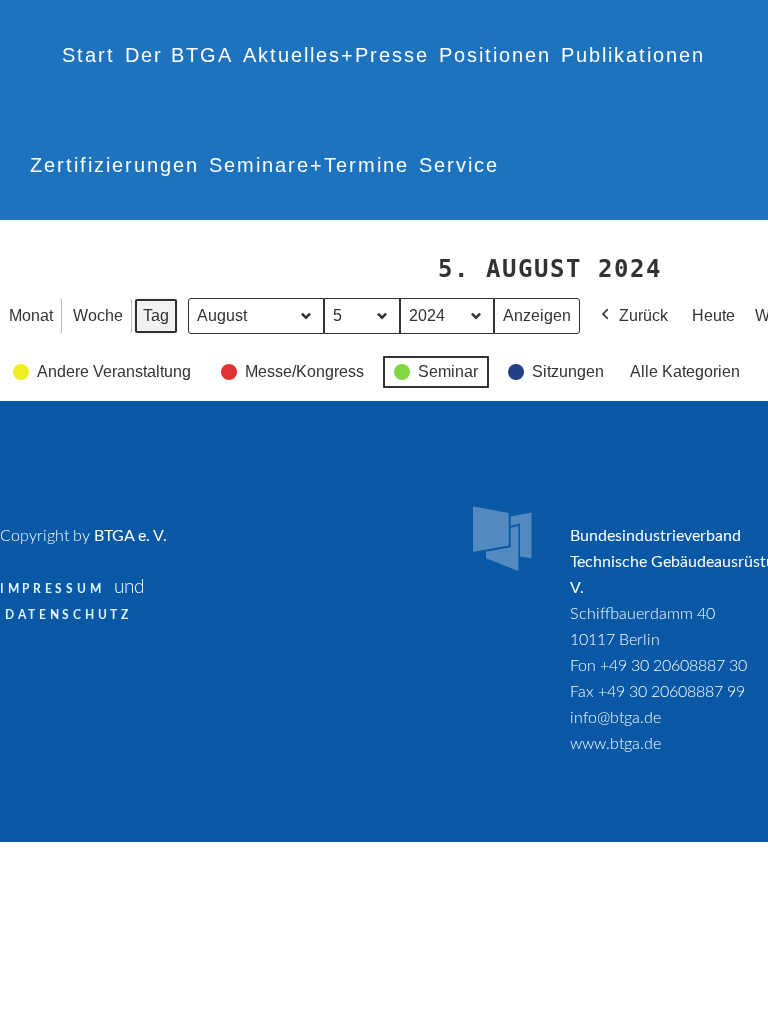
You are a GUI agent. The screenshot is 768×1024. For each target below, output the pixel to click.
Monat (31, 315)
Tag (156, 315)
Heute (713, 315)
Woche (98, 315)
